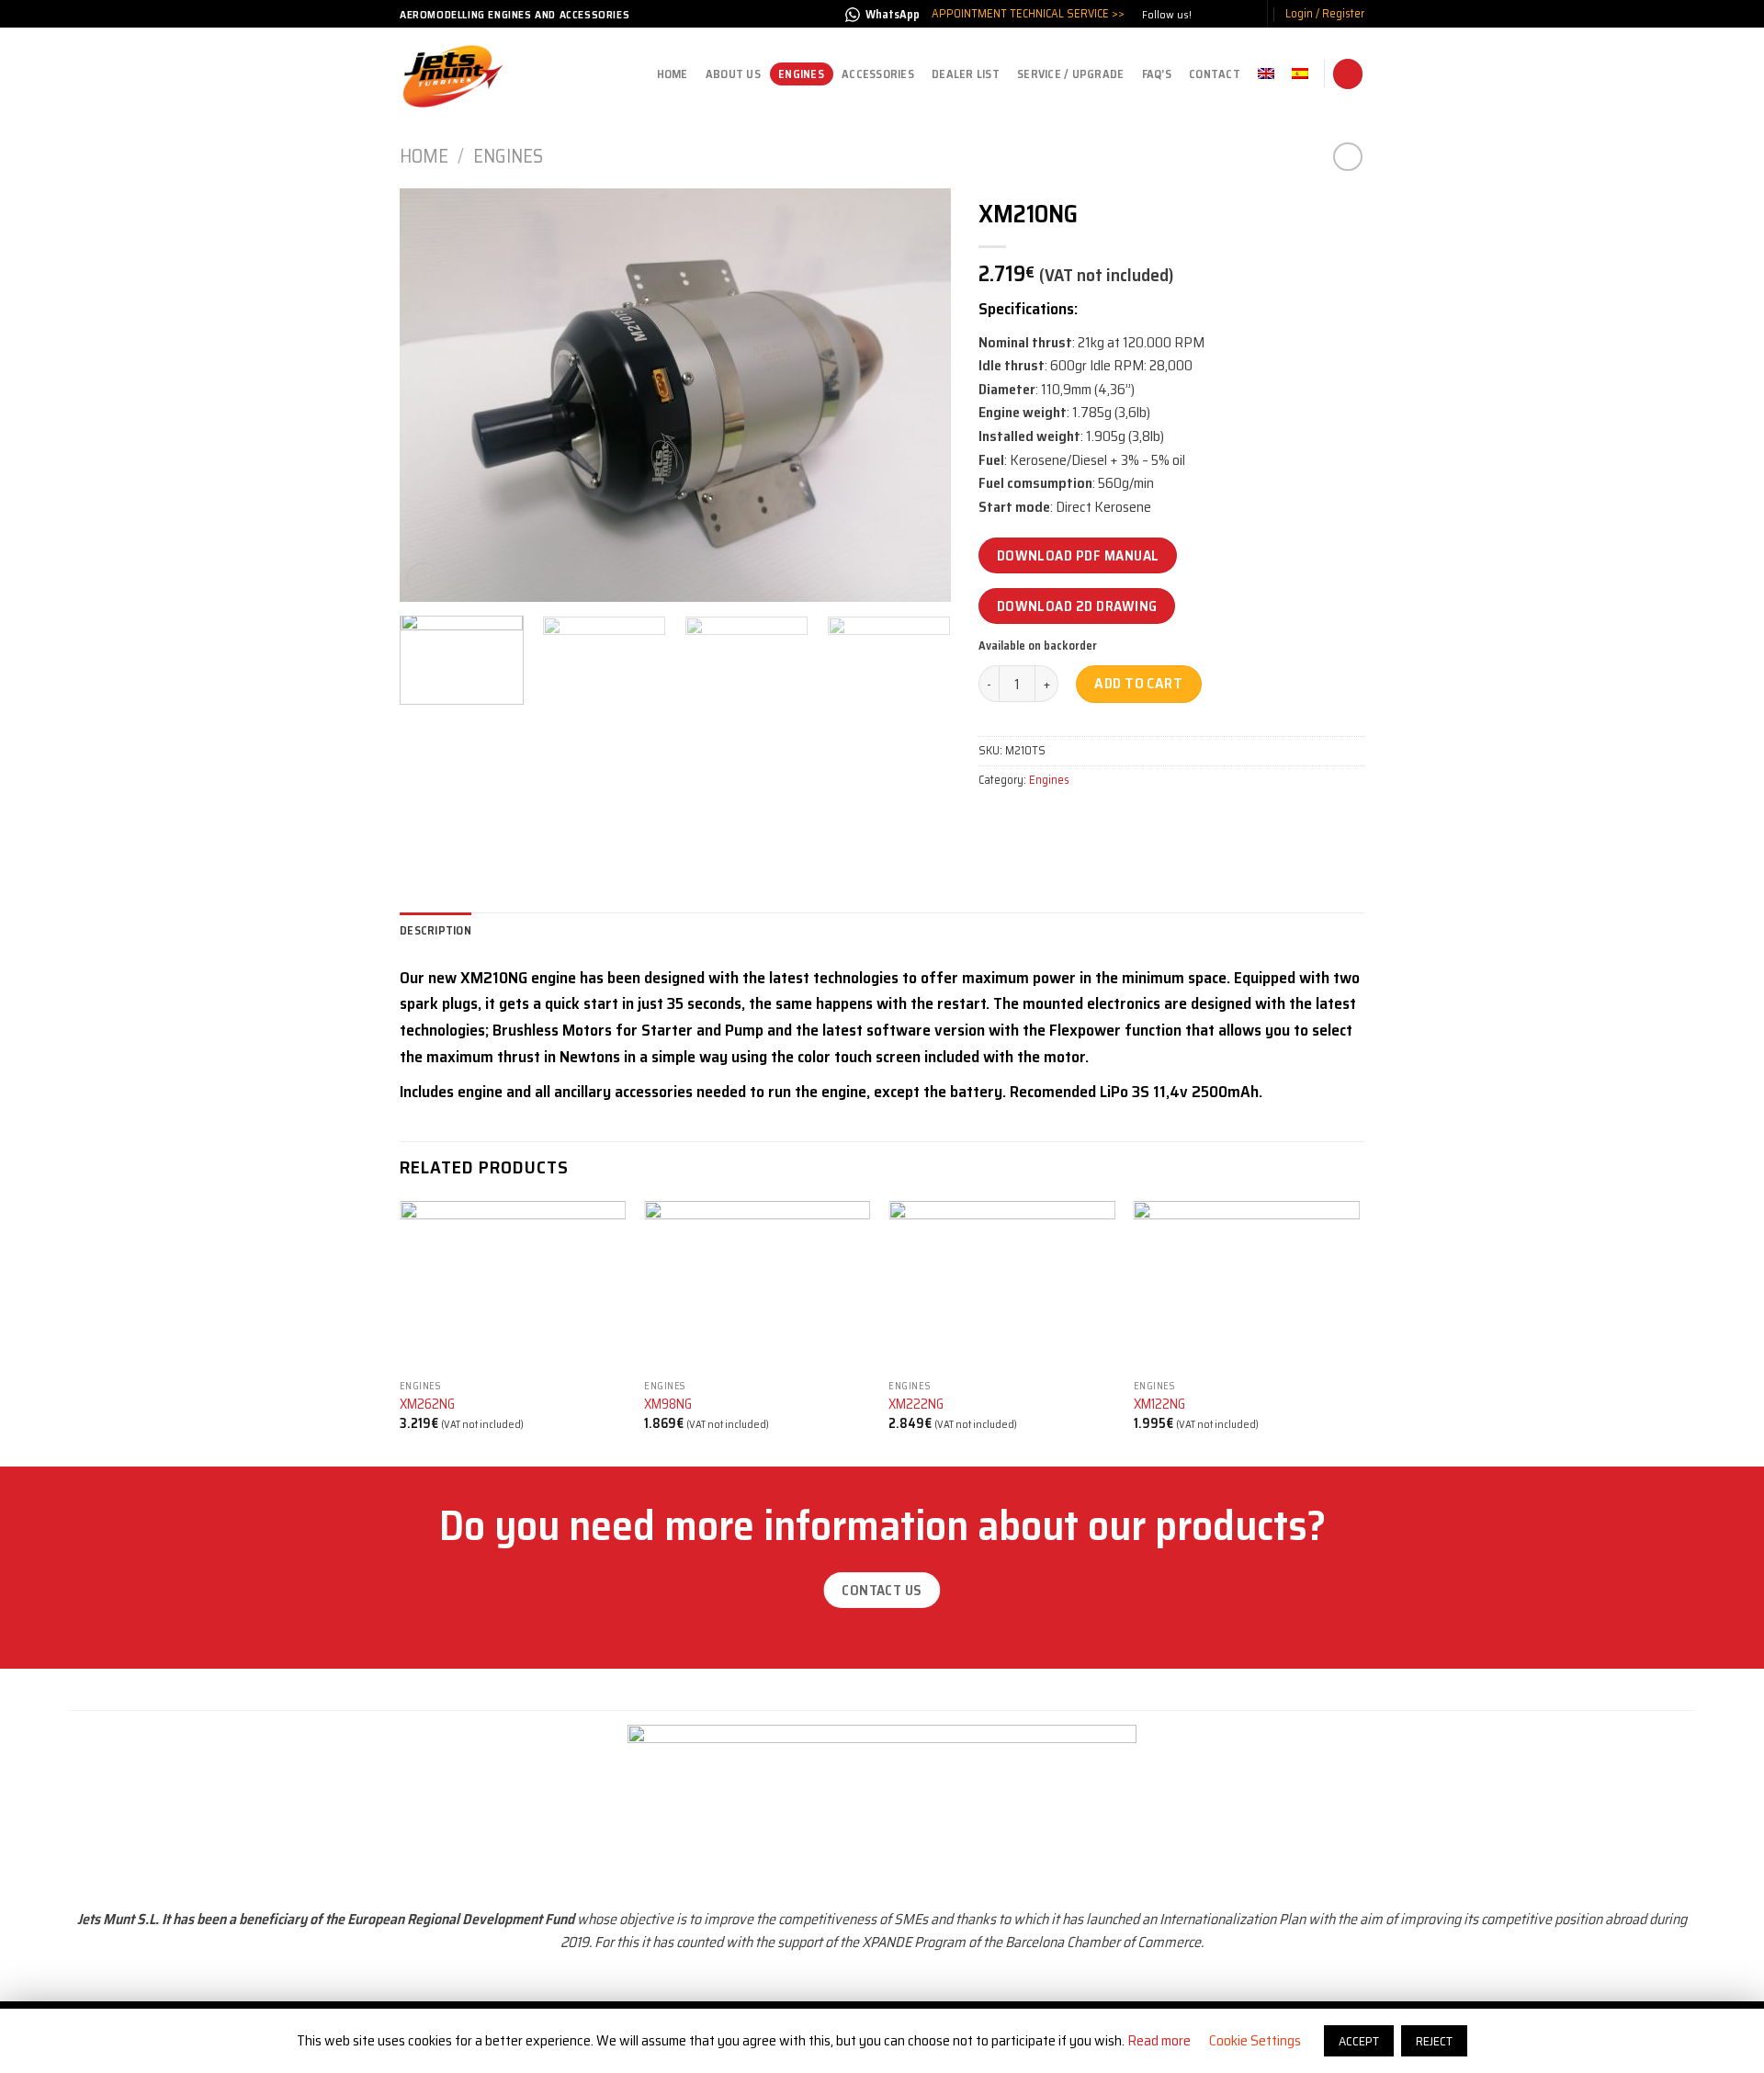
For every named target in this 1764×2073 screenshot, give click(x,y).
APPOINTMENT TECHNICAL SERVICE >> (1028, 13)
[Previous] (434, 395)
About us (733, 74)
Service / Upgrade (1070, 74)
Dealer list (966, 74)
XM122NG (1159, 1405)
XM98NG (668, 1405)
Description (435, 930)
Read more (1159, 2040)
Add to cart (1138, 683)
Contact (1215, 74)
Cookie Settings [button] (1255, 2040)
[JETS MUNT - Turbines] (455, 74)
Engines (801, 74)
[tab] (435, 931)
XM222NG (916, 1405)
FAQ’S (1157, 74)
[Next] (917, 395)
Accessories (878, 74)
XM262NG (427, 1405)
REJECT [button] (1434, 2041)
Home (673, 74)
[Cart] (1348, 74)
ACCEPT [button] (1359, 2041)
